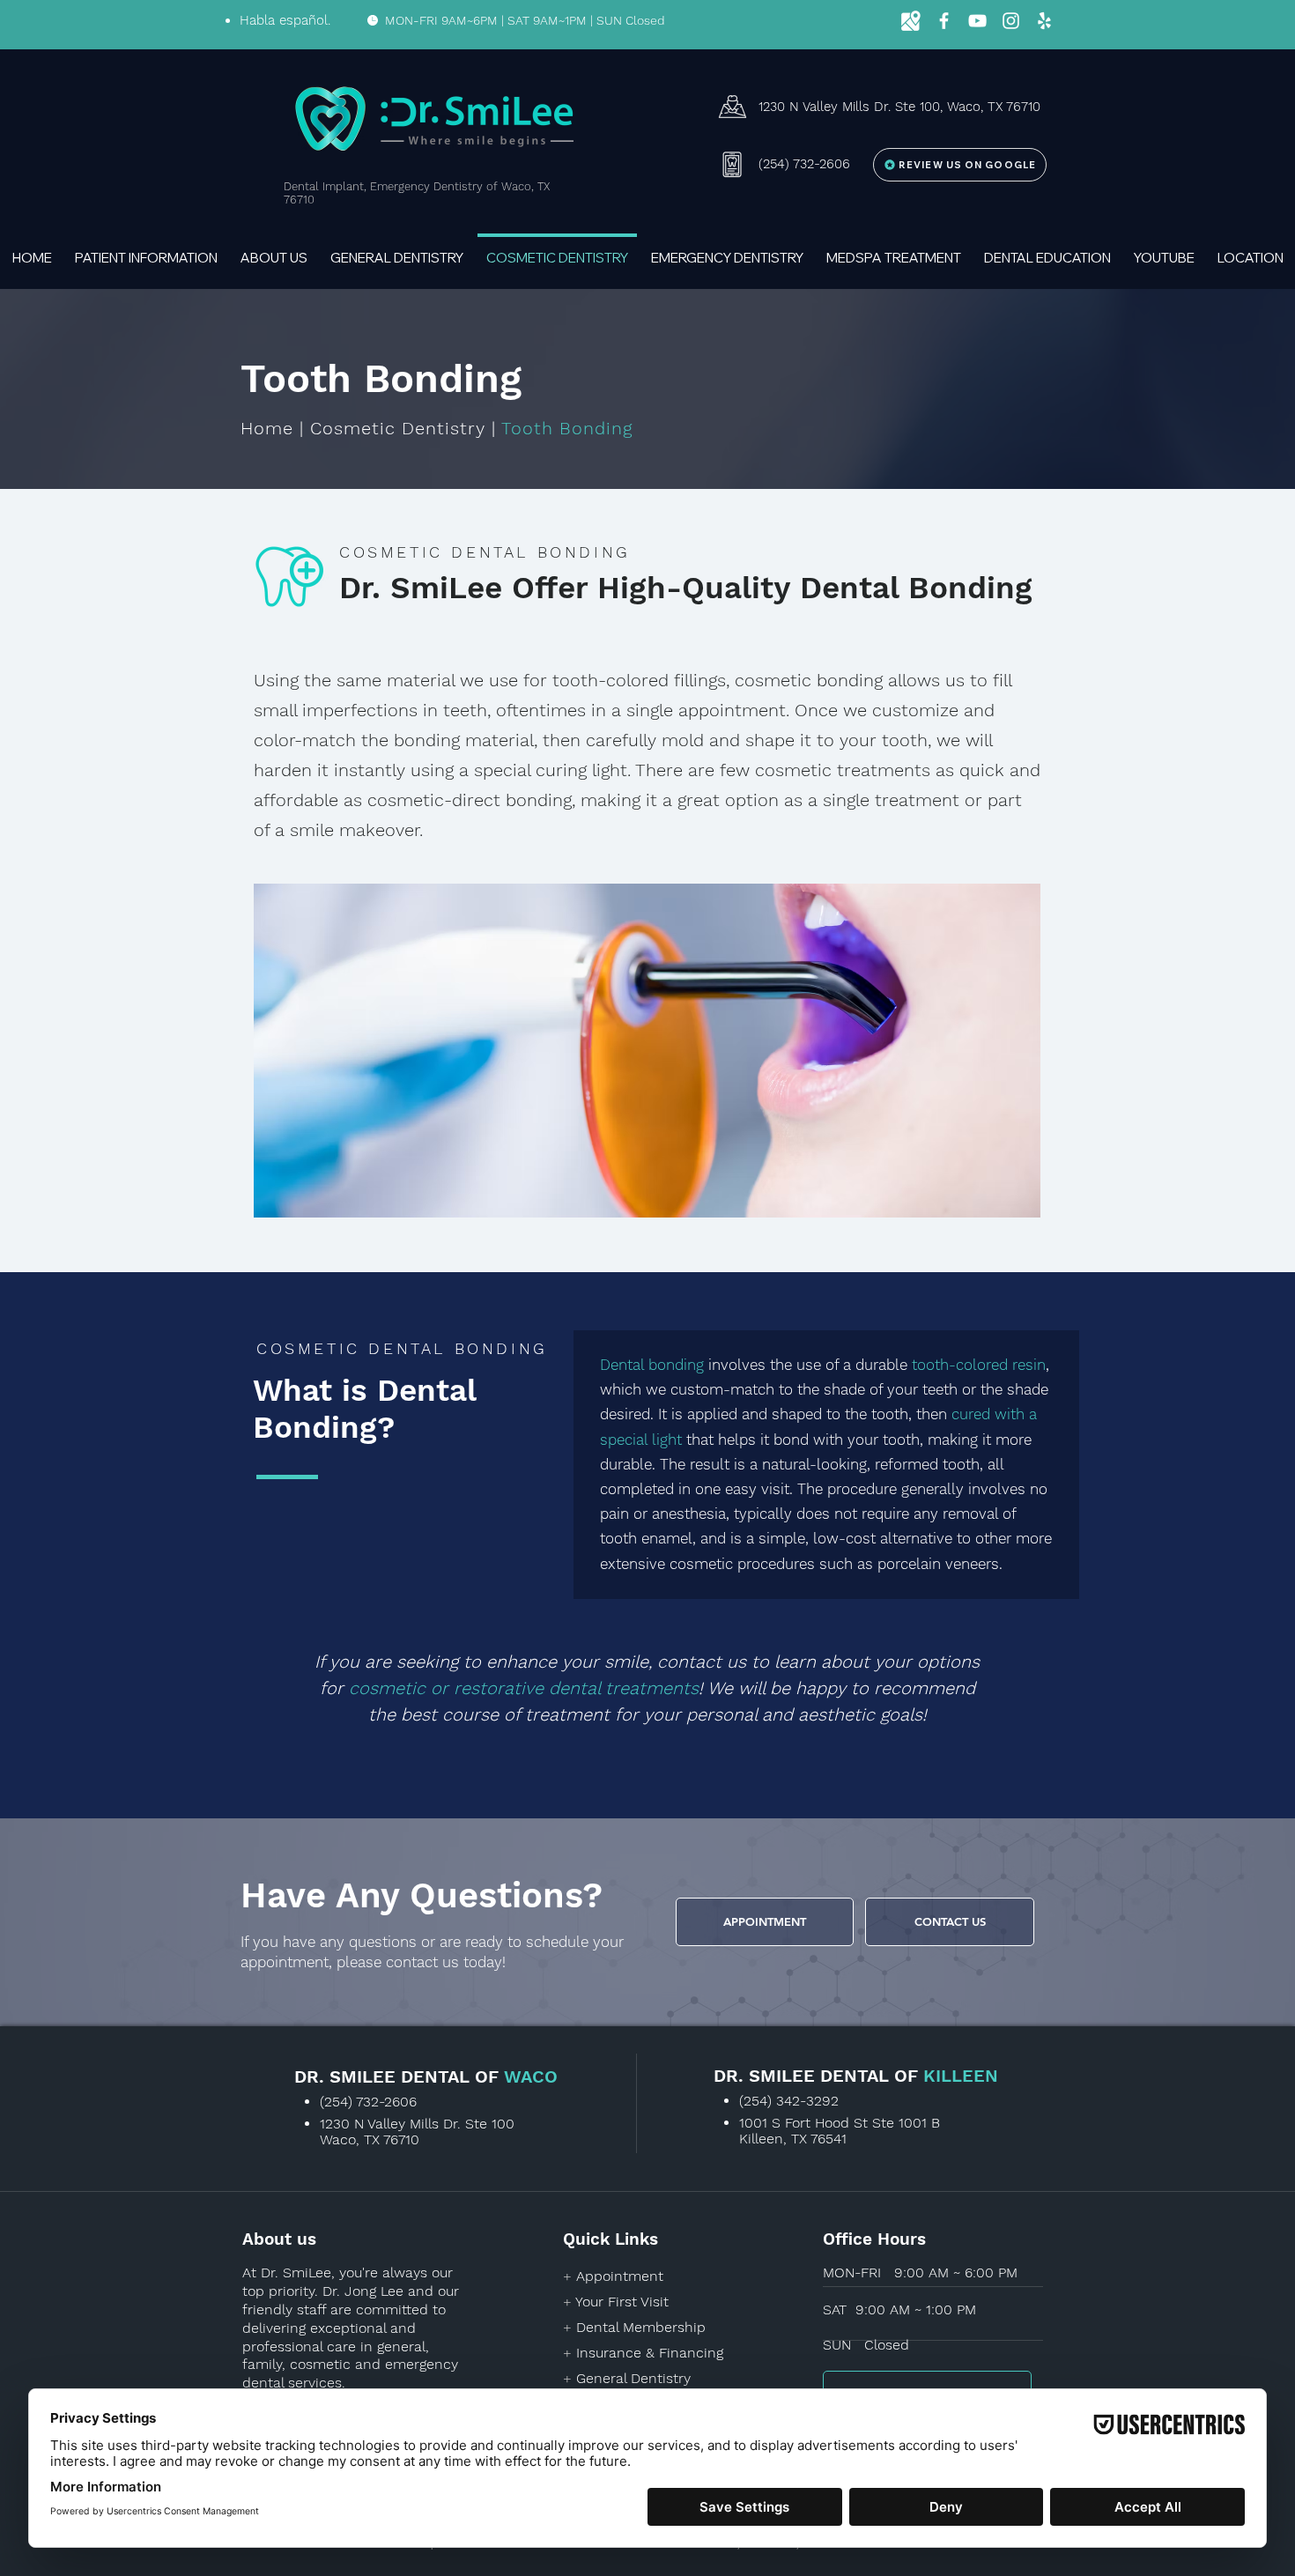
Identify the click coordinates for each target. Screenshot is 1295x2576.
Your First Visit (622, 2302)
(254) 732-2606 (368, 2102)
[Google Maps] (910, 21)
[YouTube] (977, 21)
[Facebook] (944, 21)
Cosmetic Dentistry (398, 428)
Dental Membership (641, 2327)
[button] (146, 250)
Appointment (620, 2276)
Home (267, 428)
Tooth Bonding (567, 428)
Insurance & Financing (650, 2353)
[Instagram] (1011, 21)
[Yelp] (1044, 21)
